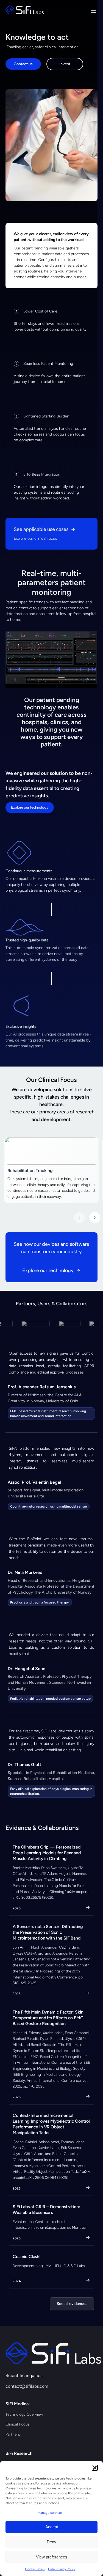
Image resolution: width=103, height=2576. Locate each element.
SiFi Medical (18, 2404)
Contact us (23, 64)
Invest (65, 64)
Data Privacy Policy (62, 2569)
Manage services (50, 2513)
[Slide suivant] (95, 1218)
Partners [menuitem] (13, 2434)
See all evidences (72, 2304)
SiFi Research (19, 2453)
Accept (52, 2527)
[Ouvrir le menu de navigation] (93, 11)
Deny (51, 2542)
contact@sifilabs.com (27, 2386)
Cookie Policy (35, 2569)
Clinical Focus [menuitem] (18, 2424)
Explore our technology (30, 807)
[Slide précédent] (79, 1218)
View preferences (52, 2557)
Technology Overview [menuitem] (24, 2414)
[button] (95, 2468)
